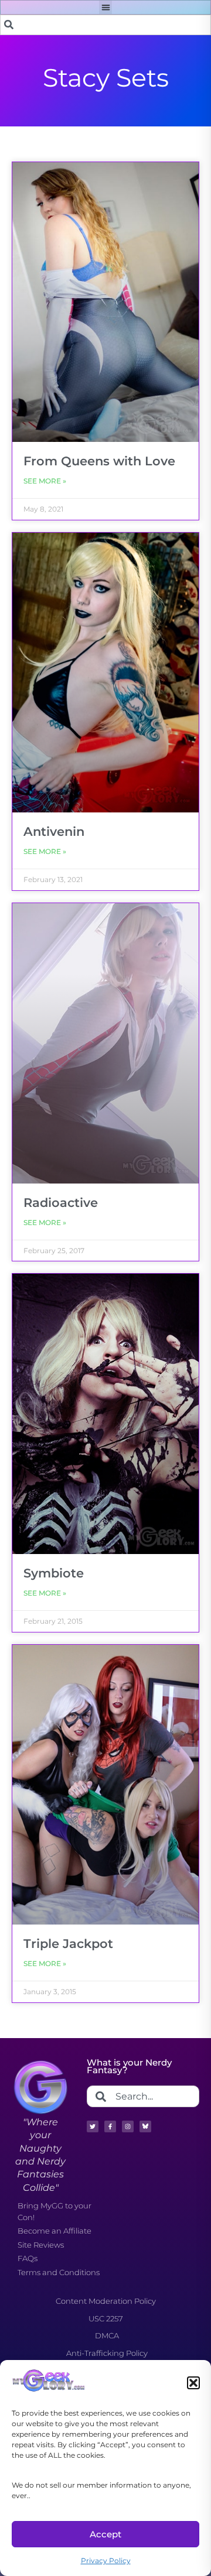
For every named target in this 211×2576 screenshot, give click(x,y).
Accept (105, 2534)
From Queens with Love (99, 461)
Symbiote (54, 1573)
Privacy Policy (106, 2560)
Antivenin (54, 831)
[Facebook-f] (110, 2126)
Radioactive (61, 1203)
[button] (193, 2383)
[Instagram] (128, 2126)
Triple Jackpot (68, 1944)
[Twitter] (93, 2126)
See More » (45, 481)
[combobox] (105, 25)
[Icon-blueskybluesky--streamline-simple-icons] (145, 2126)
